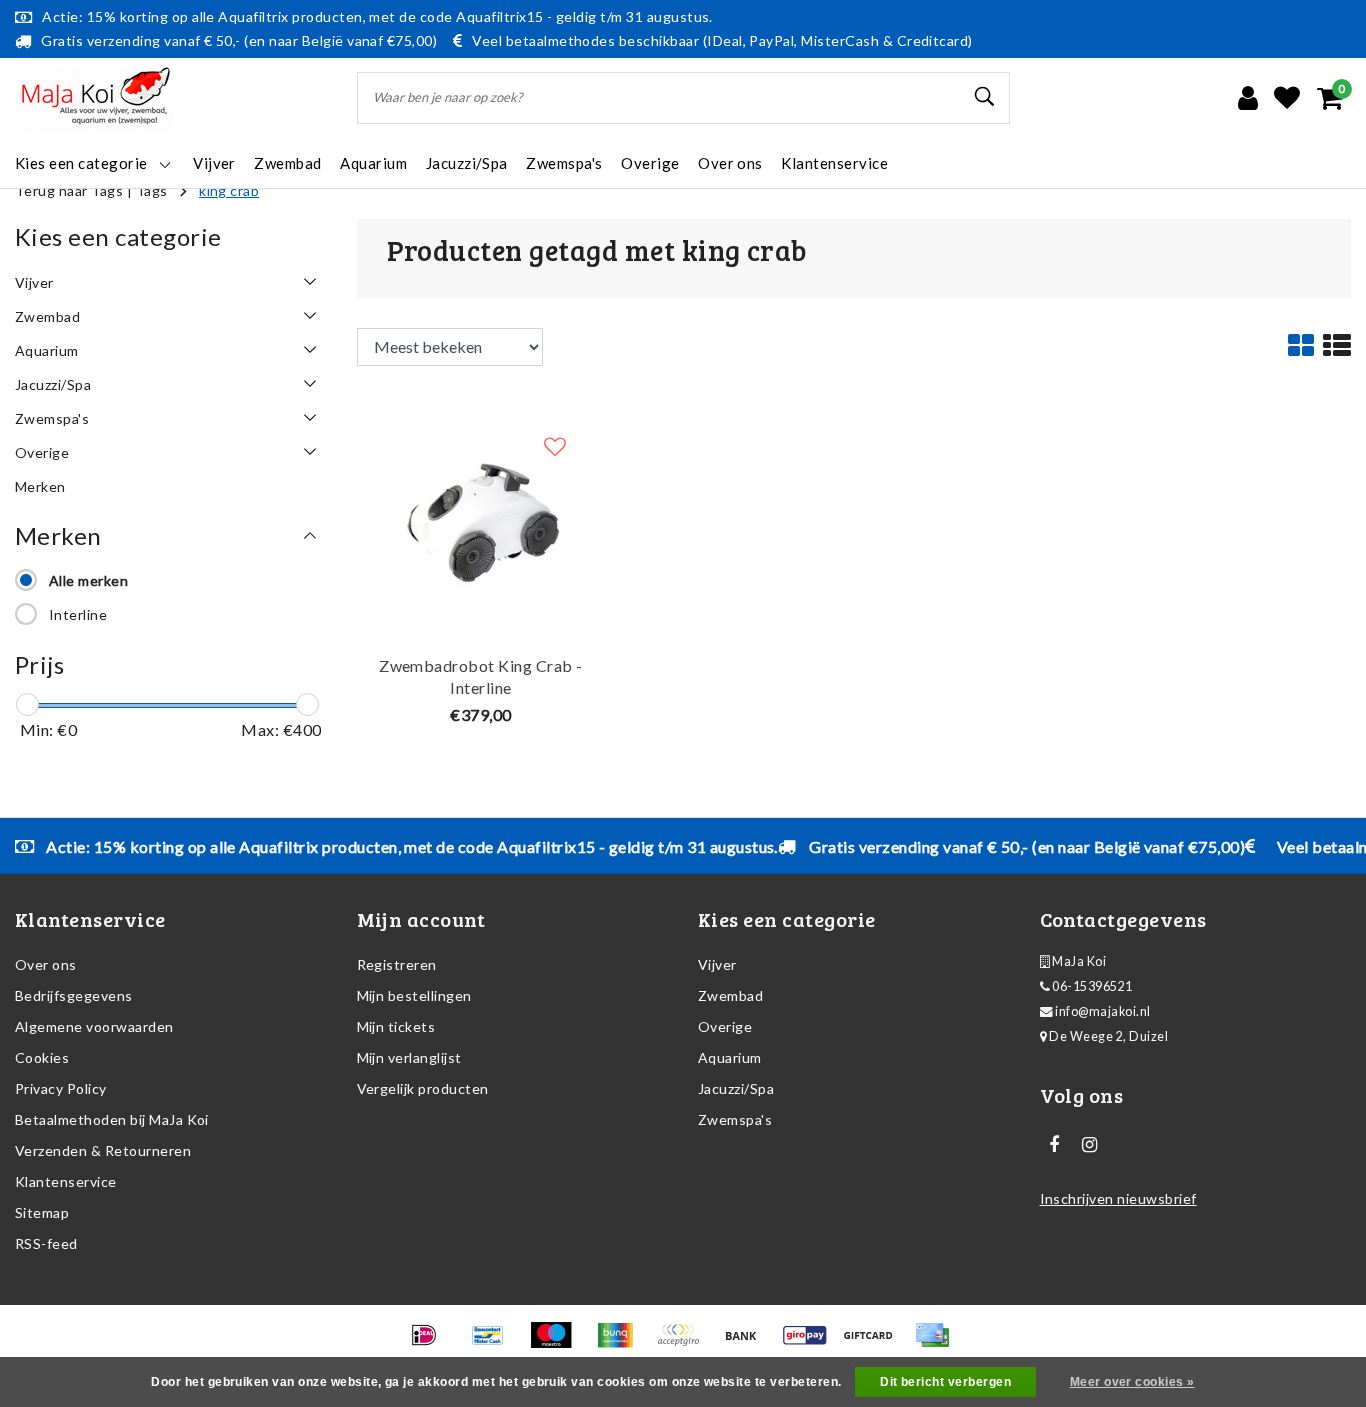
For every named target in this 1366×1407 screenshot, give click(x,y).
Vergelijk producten (423, 1088)
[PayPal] (684, 1343)
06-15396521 (1091, 986)
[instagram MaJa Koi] (1090, 1145)
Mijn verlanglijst (409, 1057)
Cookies (42, 1057)
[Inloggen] (1248, 98)
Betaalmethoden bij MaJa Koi (112, 1119)
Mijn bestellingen (414, 995)
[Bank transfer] (747, 1343)
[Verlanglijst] (1287, 98)
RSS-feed (46, 1243)
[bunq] (621, 1343)
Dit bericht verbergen (945, 1382)
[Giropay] (811, 1343)
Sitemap (42, 1212)
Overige (725, 1026)
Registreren (397, 964)
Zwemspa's (735, 1119)
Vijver (717, 964)
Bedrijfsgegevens (74, 995)
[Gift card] (874, 1343)
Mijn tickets (396, 1026)
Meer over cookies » (1132, 1382)
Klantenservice (66, 1181)
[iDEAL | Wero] (430, 1343)
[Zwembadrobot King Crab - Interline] (481, 518)
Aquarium (730, 1057)
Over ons (46, 964)
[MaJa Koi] (95, 98)
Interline (78, 614)
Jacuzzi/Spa (736, 1088)
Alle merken (88, 580)
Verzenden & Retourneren (103, 1150)
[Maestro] (557, 1343)
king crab (229, 190)
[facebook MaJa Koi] (1055, 1145)
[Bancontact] (494, 1343)
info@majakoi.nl (1102, 1011)
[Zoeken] (986, 97)
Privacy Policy (61, 1088)
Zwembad (730, 995)
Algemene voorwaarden (94, 1026)
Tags (152, 190)
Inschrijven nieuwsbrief (1118, 1198)
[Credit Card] (937, 1343)
